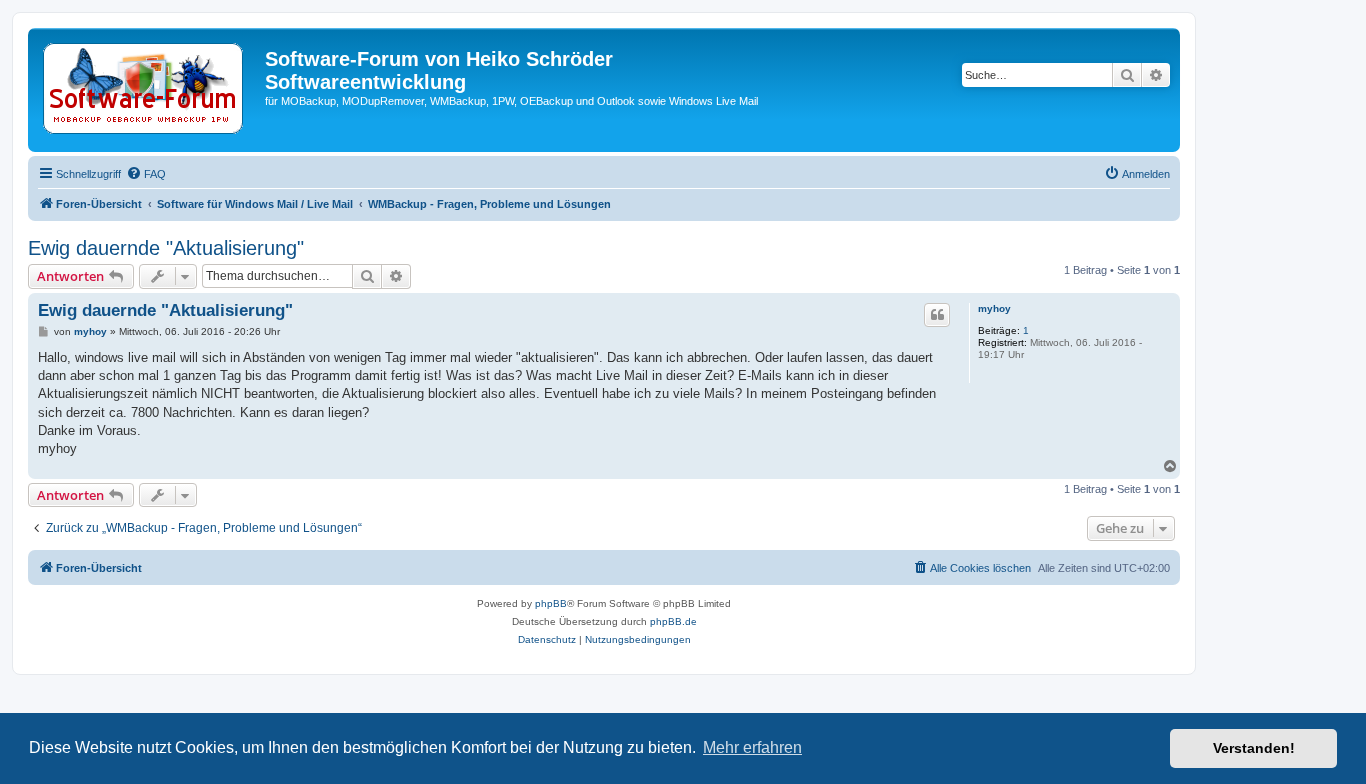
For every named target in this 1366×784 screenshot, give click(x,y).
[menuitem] (146, 174)
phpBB (551, 603)
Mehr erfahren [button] (752, 747)
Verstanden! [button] (1254, 748)
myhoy (994, 308)
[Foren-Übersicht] (149, 90)
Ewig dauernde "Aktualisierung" (166, 248)
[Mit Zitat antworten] (937, 315)
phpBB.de (673, 621)
